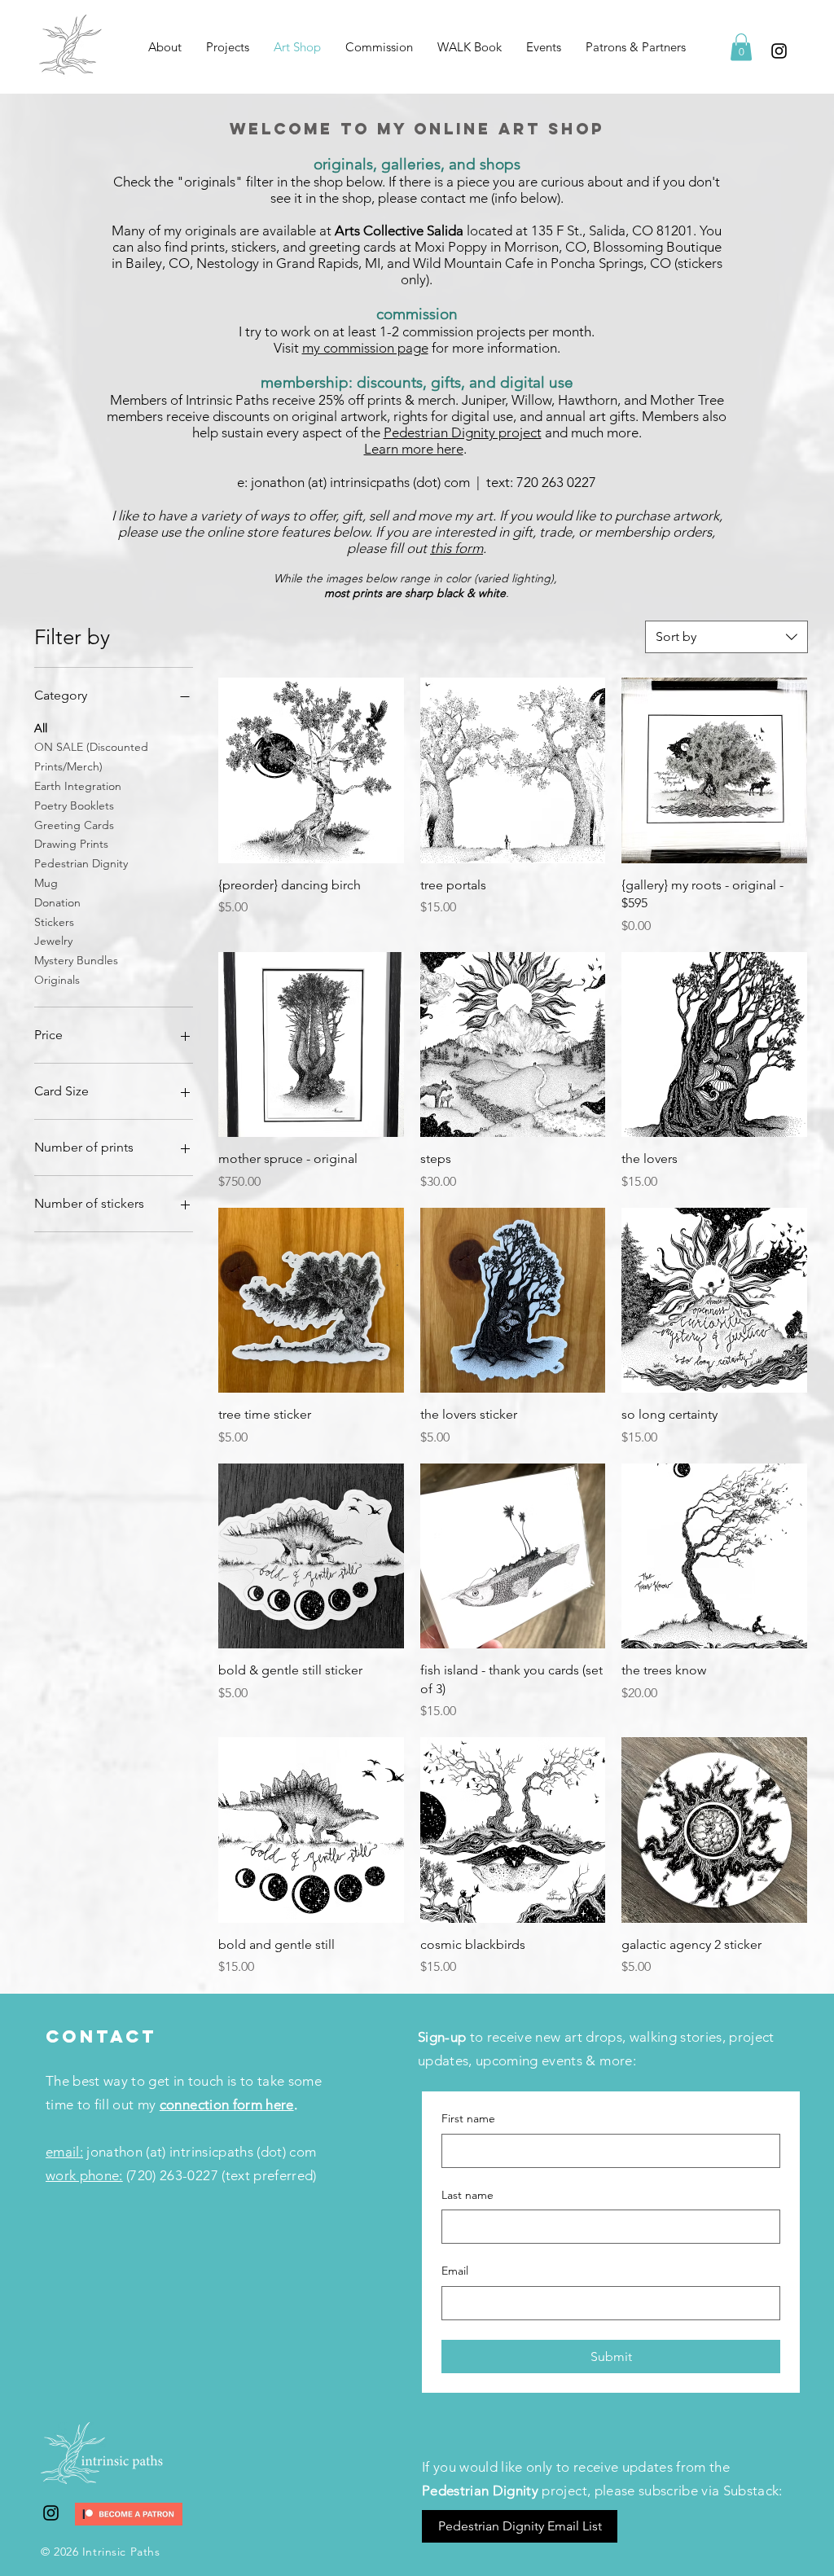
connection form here (227, 2104)
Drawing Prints (71, 844)
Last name (467, 2195)
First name (468, 2118)
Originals (57, 980)
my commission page (365, 348)
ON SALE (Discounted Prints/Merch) (91, 757)
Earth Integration (78, 786)
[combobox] (726, 637)
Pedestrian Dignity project (463, 432)
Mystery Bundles (76, 960)
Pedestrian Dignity (81, 863)
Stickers (54, 922)
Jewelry (53, 941)
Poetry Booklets (74, 805)
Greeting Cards (74, 825)
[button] (228, 47)
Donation (57, 902)
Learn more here (414, 449)
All (41, 728)
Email (455, 2271)
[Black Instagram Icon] (779, 51)
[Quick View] (311, 770)
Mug (46, 883)
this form (457, 548)
